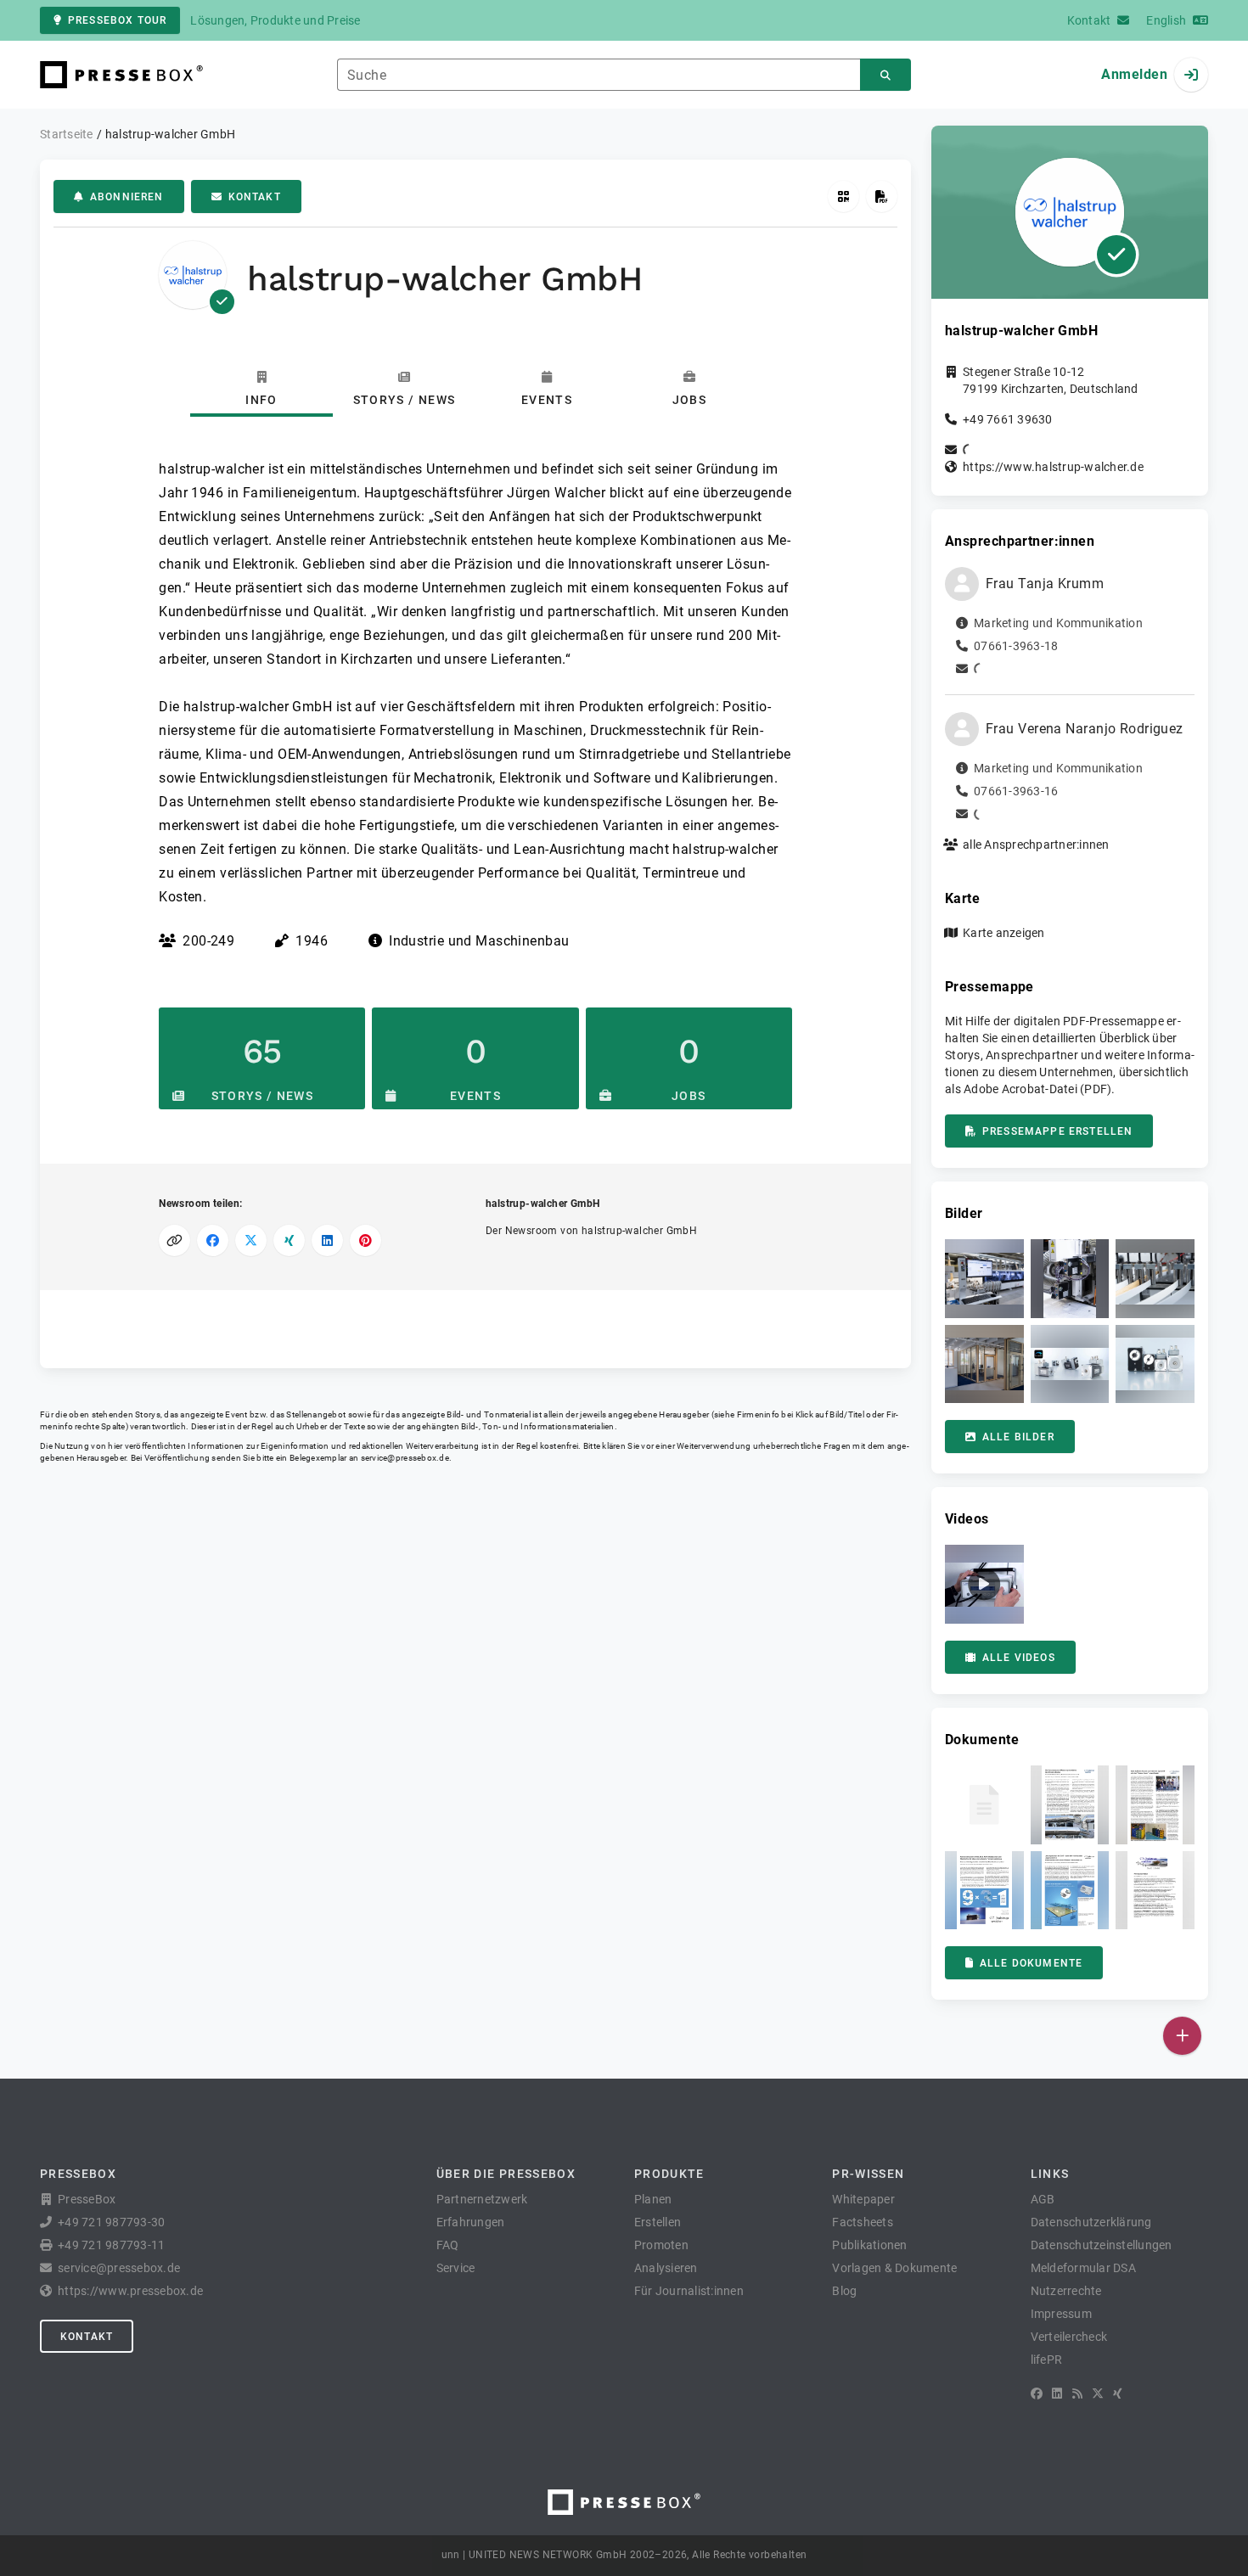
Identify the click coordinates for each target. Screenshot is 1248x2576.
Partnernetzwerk (482, 2199)
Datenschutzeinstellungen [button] (1102, 2245)
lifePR (1047, 2360)
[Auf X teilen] (251, 1240)
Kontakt (255, 197)
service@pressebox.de (405, 1458)
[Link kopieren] (174, 1240)
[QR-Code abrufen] (843, 196)
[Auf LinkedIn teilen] (327, 1240)
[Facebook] (1037, 2394)
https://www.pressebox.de (130, 2291)
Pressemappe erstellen (1057, 1131)
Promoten (661, 2245)
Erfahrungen (471, 2222)
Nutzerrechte (1066, 2291)
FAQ (448, 2245)
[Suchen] (885, 75)
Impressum (1061, 2314)
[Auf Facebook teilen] (213, 1240)
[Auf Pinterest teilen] (365, 1240)
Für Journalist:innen (689, 2291)
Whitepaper (863, 2199)
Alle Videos (1019, 1658)
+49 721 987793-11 (111, 2245)
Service (456, 2268)
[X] (1098, 2394)
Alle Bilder (1018, 1437)
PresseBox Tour (117, 20)
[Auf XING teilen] (289, 1240)
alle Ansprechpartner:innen (1036, 845)
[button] (984, 1279)
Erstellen (658, 2222)
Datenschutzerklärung (1091, 2222)
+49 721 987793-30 (111, 2222)
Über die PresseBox (506, 2174)
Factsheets (863, 2222)
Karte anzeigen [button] (1004, 933)
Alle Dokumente (1031, 1963)
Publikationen (869, 2245)
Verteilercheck (1069, 2337)
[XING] (1118, 2394)
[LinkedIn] (1057, 2394)
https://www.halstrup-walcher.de (1053, 467)
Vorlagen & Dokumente (894, 2268)
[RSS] (1077, 2394)
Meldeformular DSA (1083, 2268)
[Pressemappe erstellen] (882, 196)
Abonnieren (127, 197)
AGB (1043, 2199)
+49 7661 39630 (1008, 419)
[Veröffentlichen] (1182, 2036)
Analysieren (666, 2268)
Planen (653, 2199)
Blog (844, 2291)
